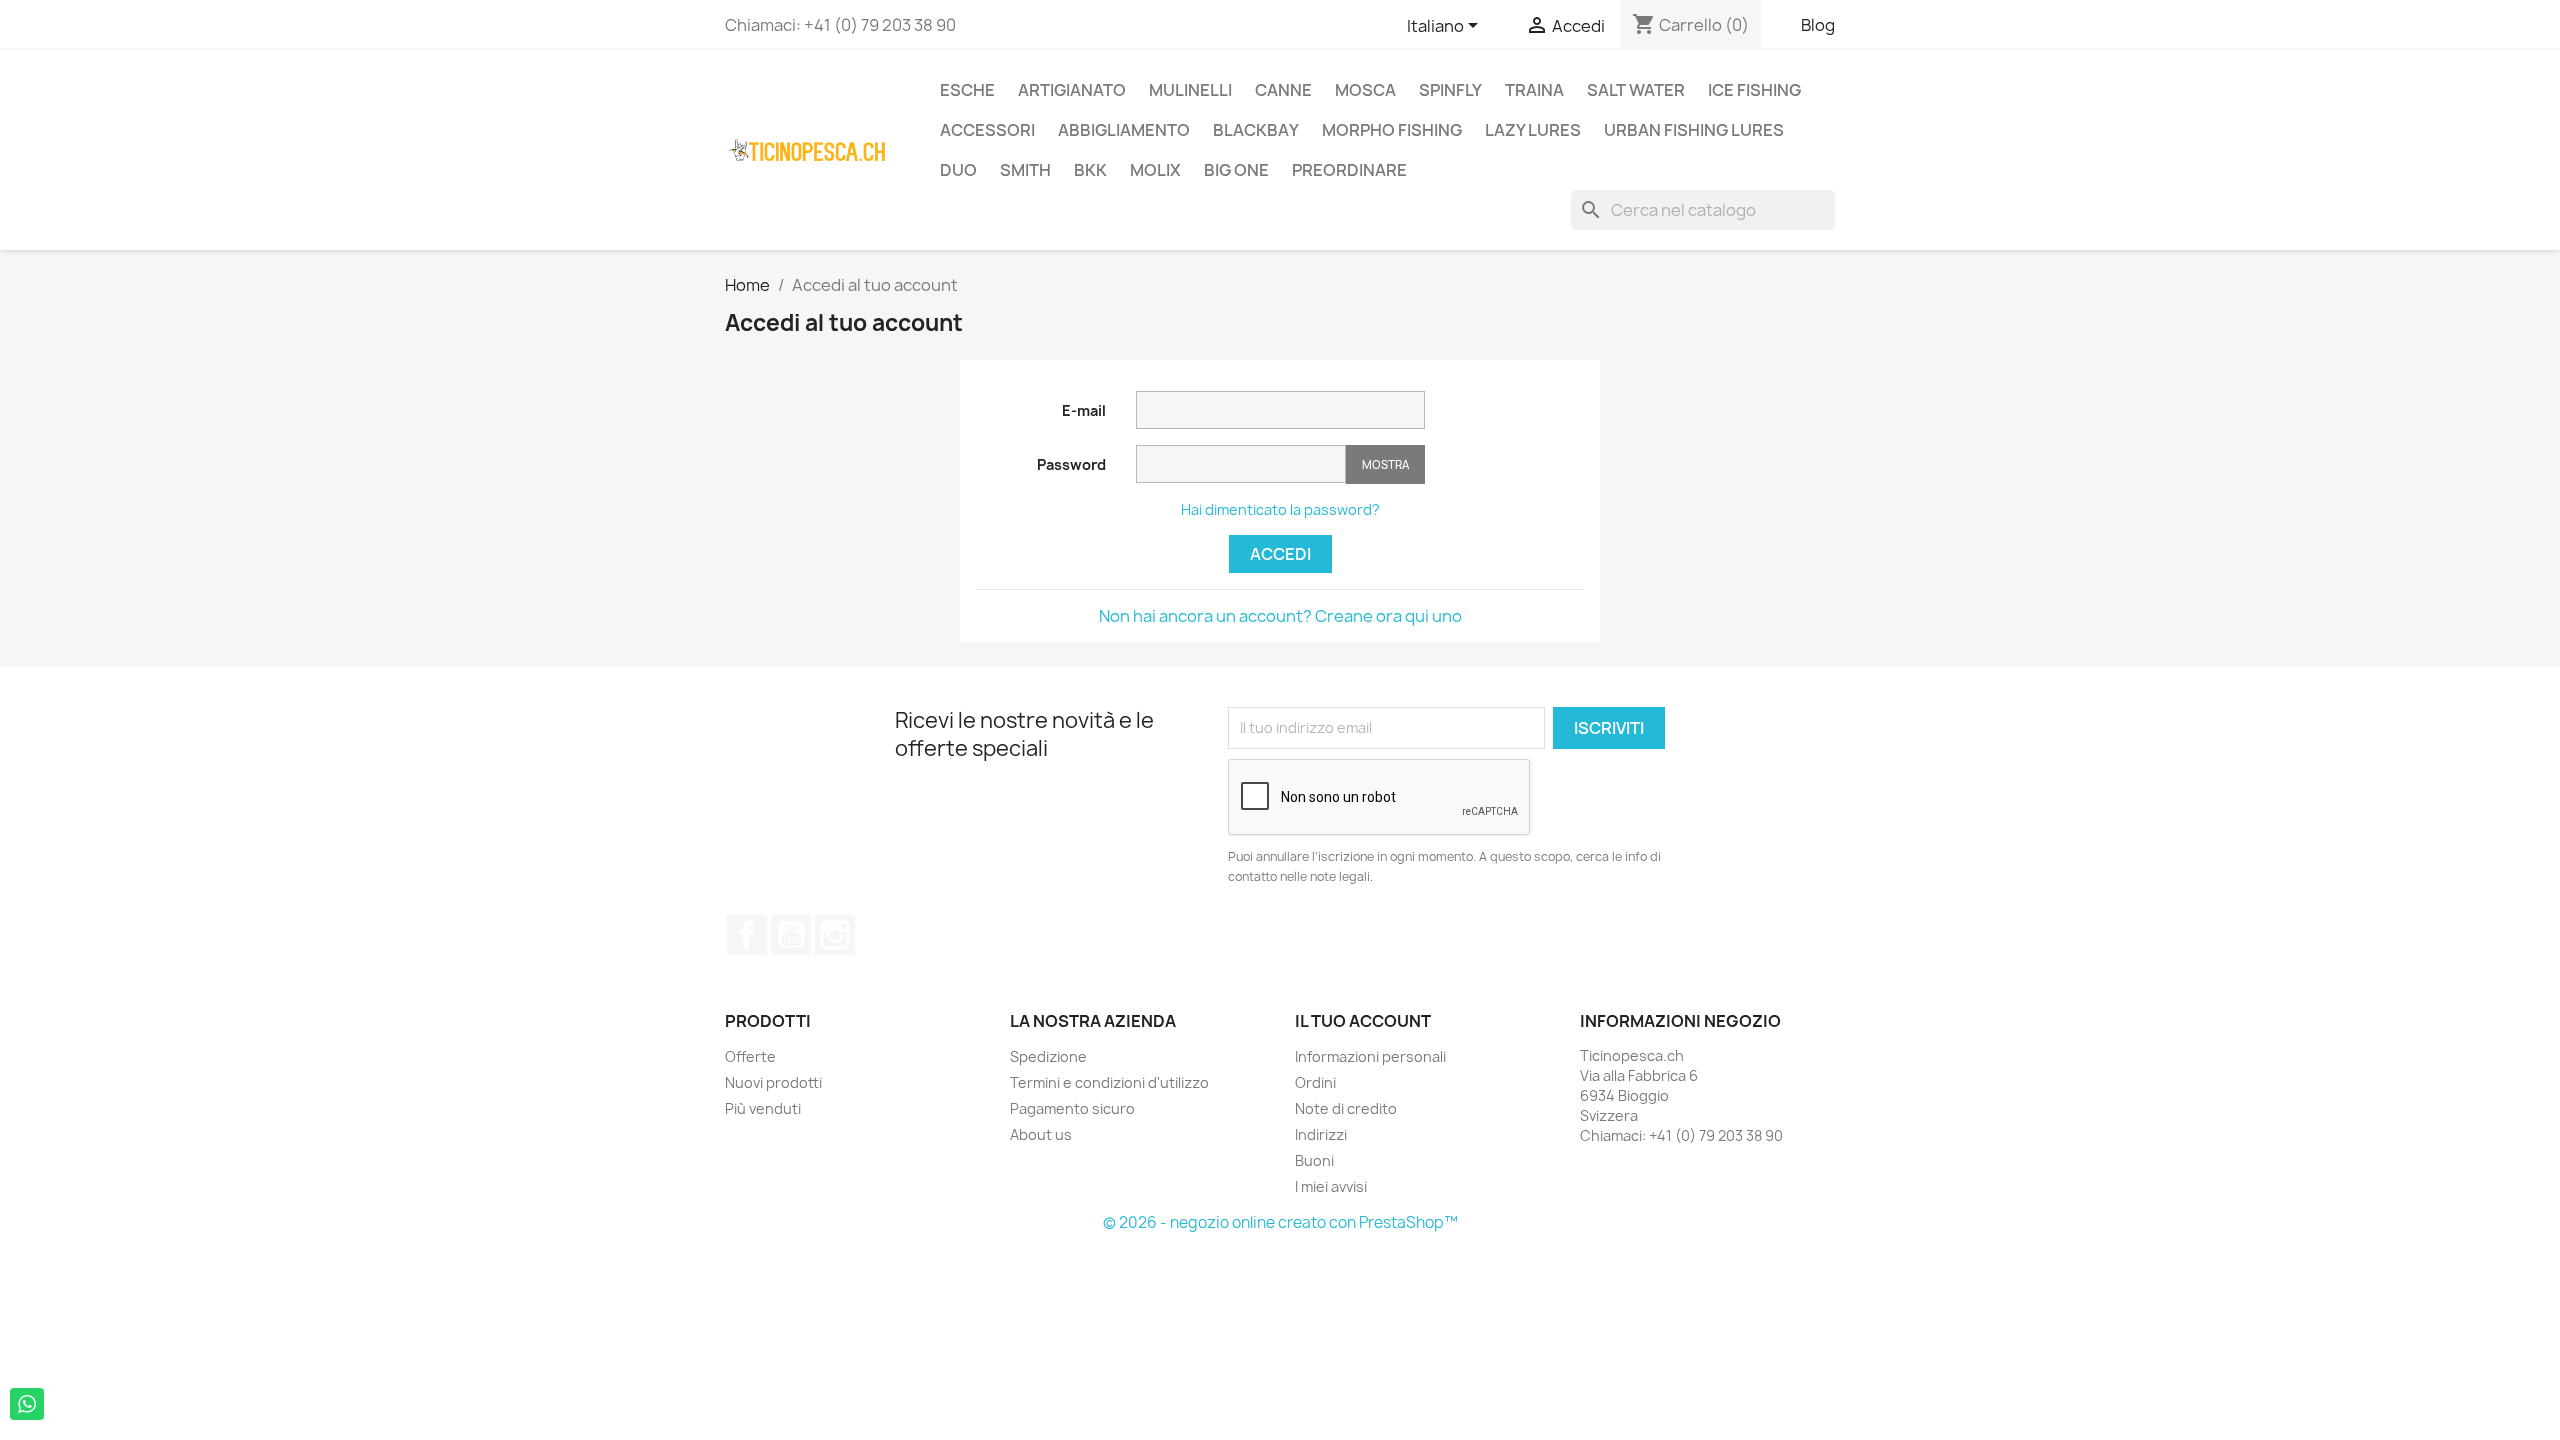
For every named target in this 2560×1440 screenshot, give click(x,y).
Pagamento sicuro (1072, 1108)
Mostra (1385, 464)
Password (1071, 464)
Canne (1283, 90)
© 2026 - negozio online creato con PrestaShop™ (1280, 1222)
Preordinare (1349, 170)
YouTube (791, 935)
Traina (1534, 90)
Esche (967, 90)
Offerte (750, 1056)
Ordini (1315, 1082)
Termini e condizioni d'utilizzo (1109, 1082)
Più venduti (763, 1108)
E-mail (1084, 410)
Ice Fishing (1754, 90)
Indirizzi (1321, 1134)
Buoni (1314, 1160)
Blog (1818, 25)
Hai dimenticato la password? (1280, 509)
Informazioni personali (1370, 1056)
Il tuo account (1363, 1021)
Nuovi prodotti (773, 1082)
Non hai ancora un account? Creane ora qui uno (1280, 616)
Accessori (987, 130)
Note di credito (1346, 1108)
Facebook (747, 935)
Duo (958, 170)
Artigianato (1072, 90)
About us (1041, 1134)
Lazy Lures (1533, 130)
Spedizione (1048, 1056)
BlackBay (1256, 130)
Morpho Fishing (1392, 130)
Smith (1025, 170)
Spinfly (1450, 90)
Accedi (1280, 554)
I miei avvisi (1331, 1186)
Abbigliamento (1124, 130)
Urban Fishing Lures (1694, 130)
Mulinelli (1190, 90)
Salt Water (1636, 90)
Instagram (835, 935)
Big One (1236, 170)
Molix (1155, 170)
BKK (1090, 170)
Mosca (1365, 90)
